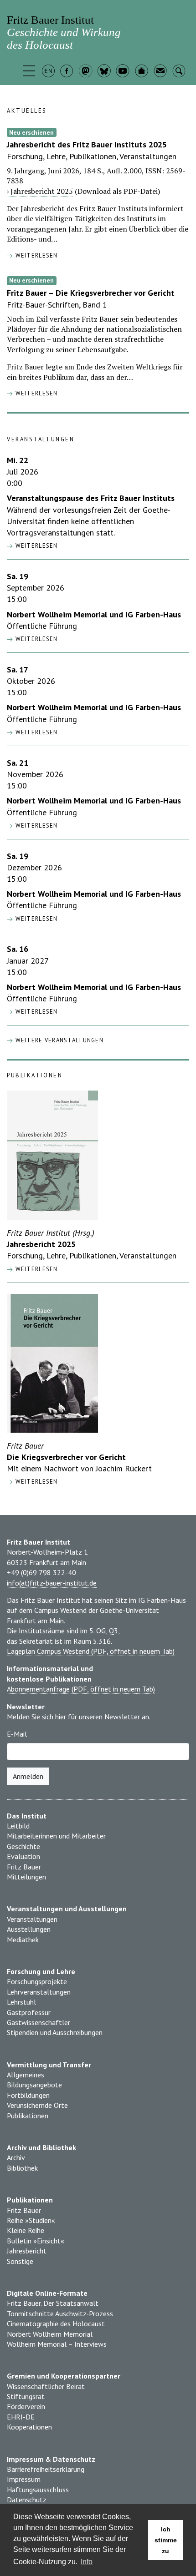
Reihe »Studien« (31, 2220)
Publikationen (28, 2116)
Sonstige (20, 2261)
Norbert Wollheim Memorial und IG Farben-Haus (94, 614)
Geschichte (23, 1846)
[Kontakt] (161, 72)
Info (87, 2562)
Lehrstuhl (21, 2002)
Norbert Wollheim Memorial (50, 2334)
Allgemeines (26, 2075)
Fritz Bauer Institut (64, 32)
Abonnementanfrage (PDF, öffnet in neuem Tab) (81, 1689)
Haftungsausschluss (38, 2490)
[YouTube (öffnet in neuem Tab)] (124, 72)
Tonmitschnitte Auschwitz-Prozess (60, 2313)
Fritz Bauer (24, 1867)
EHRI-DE (21, 2417)
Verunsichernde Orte (37, 2105)
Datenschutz (27, 2500)
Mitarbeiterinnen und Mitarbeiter (56, 1836)
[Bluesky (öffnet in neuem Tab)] (105, 72)
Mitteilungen (26, 1877)
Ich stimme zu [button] (166, 2540)
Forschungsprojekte (37, 1981)
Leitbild (18, 1826)
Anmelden (28, 1776)
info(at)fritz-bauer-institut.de (52, 1583)
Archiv (16, 2157)
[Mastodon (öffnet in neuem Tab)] (86, 72)
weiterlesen (35, 255)
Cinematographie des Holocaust (56, 2323)
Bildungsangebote (34, 2085)
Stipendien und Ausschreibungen (55, 2032)
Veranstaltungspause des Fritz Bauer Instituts (91, 498)
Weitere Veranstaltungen (58, 1040)
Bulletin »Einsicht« (36, 2241)
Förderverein (26, 2406)
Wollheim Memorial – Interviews (57, 2344)
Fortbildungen (28, 2095)
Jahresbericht (27, 2251)
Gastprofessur (29, 2012)
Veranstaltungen (32, 1919)
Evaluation (23, 1856)
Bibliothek (22, 2168)
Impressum (24, 2479)
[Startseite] (142, 72)
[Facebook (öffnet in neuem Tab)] (68, 72)
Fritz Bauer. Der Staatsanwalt (53, 2303)
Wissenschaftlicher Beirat (46, 2386)
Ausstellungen (29, 1929)
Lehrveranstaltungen (39, 1992)
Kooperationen (29, 2427)
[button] (30, 72)
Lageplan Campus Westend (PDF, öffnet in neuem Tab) (91, 1651)
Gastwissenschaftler (39, 2022)
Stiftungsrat (26, 2396)
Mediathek (23, 1940)
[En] (49, 72)
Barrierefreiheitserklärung (46, 2469)
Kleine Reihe (26, 2230)
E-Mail (17, 1734)
